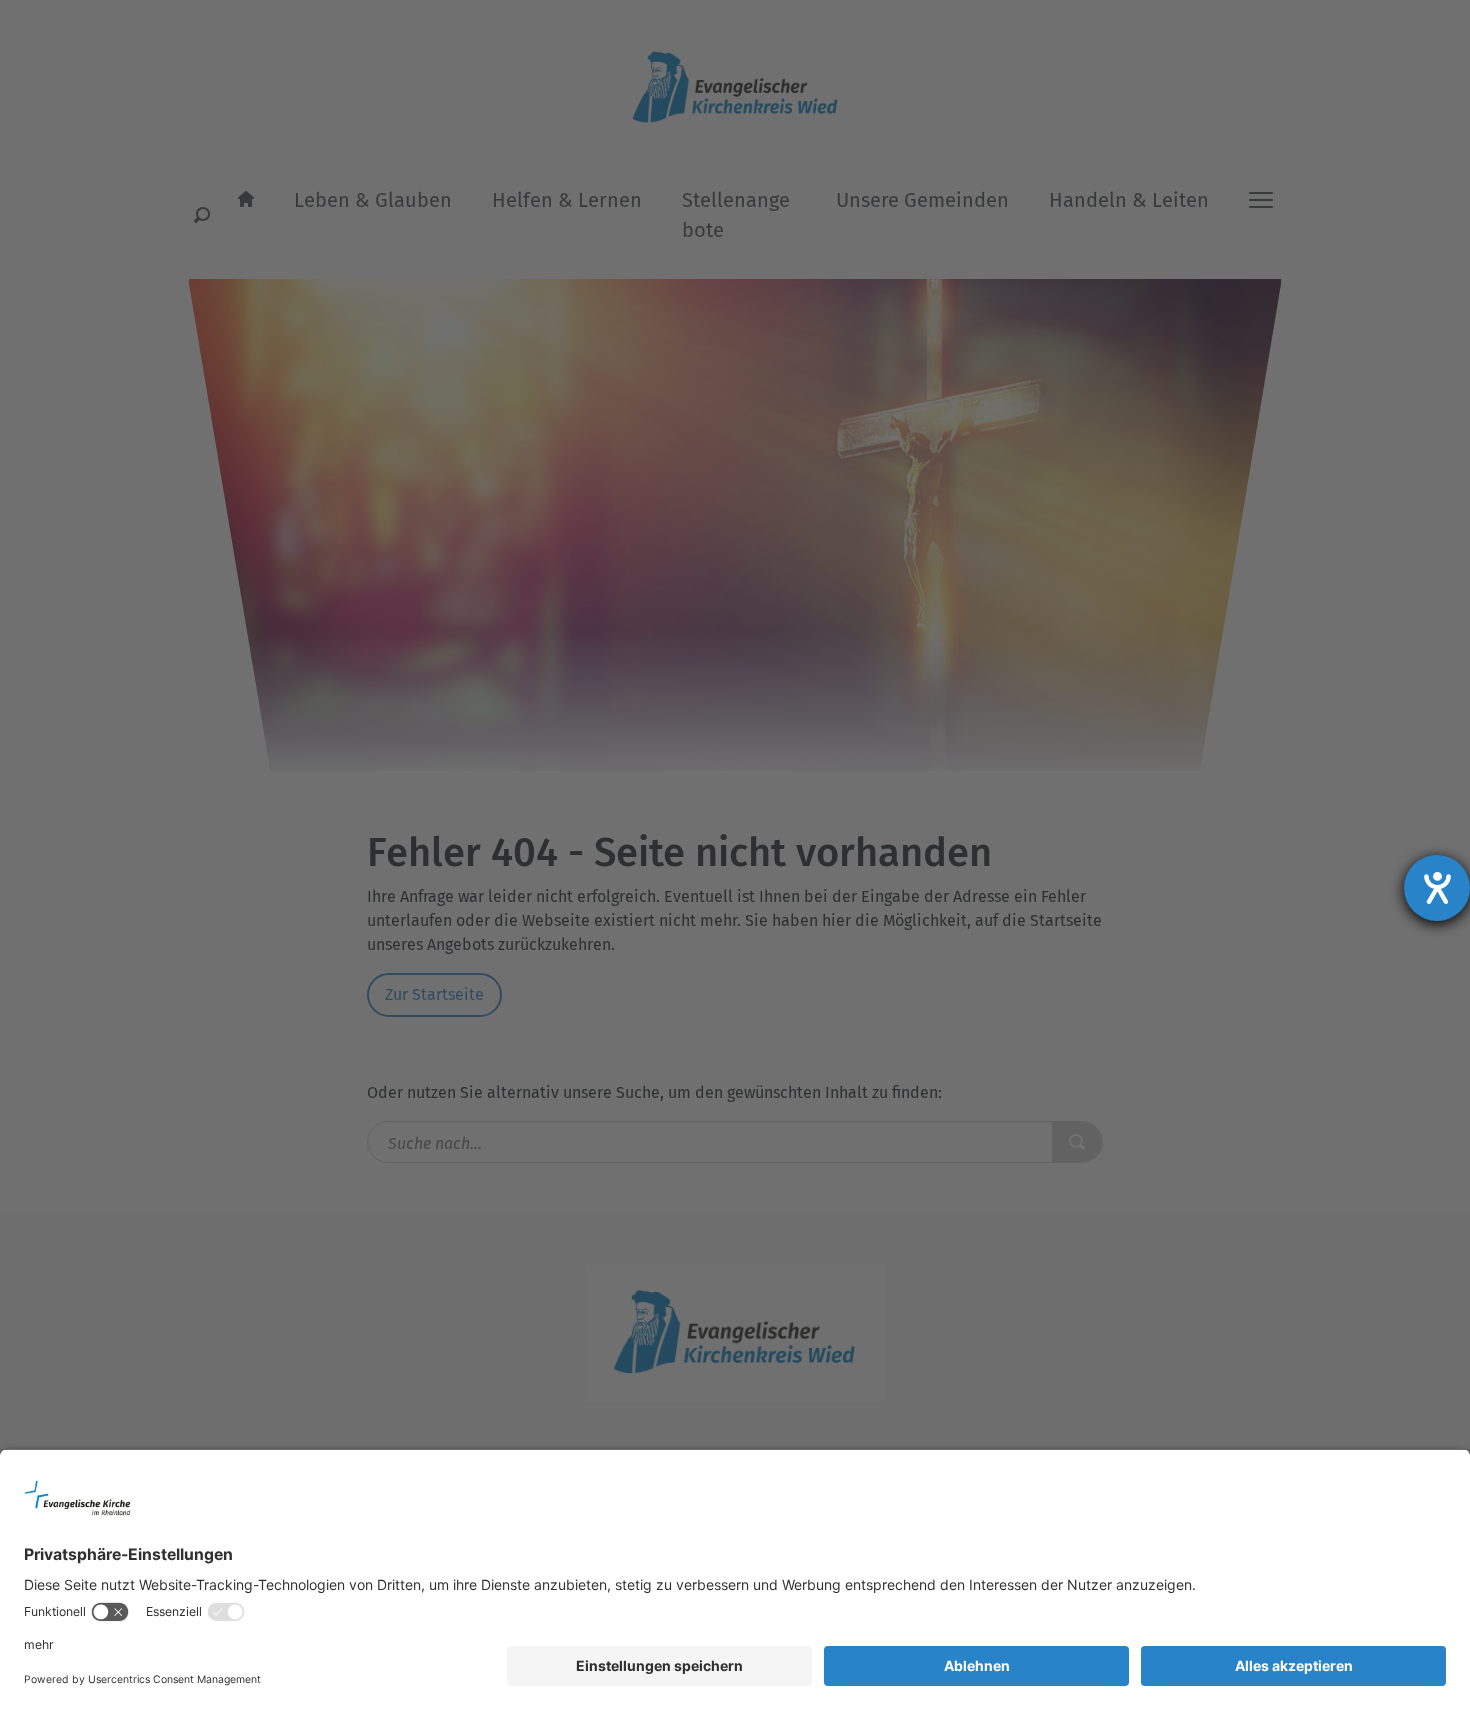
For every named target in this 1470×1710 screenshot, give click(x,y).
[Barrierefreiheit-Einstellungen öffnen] (1437, 888)
